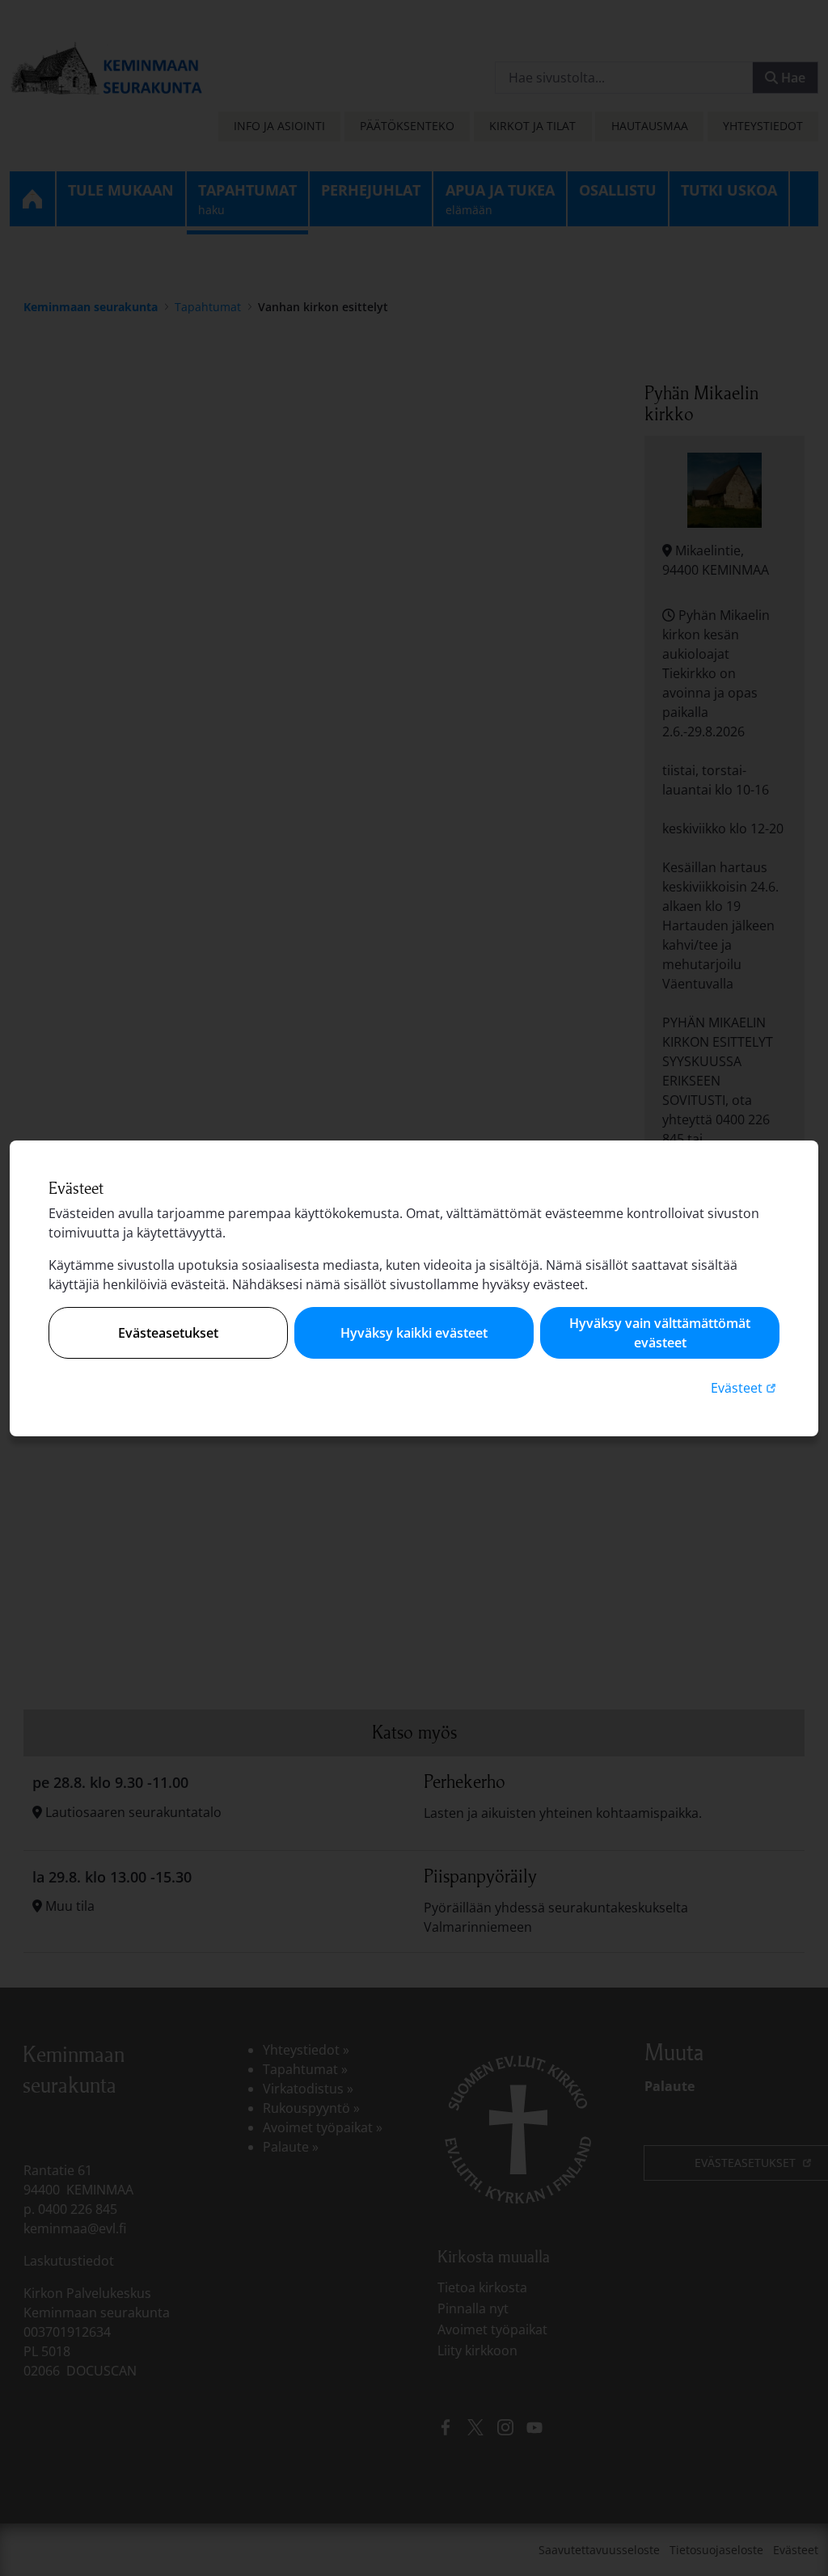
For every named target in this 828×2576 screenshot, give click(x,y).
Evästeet (745, 1387)
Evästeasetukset (168, 1333)
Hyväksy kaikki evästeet (414, 1333)
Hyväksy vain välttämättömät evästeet (660, 1333)
